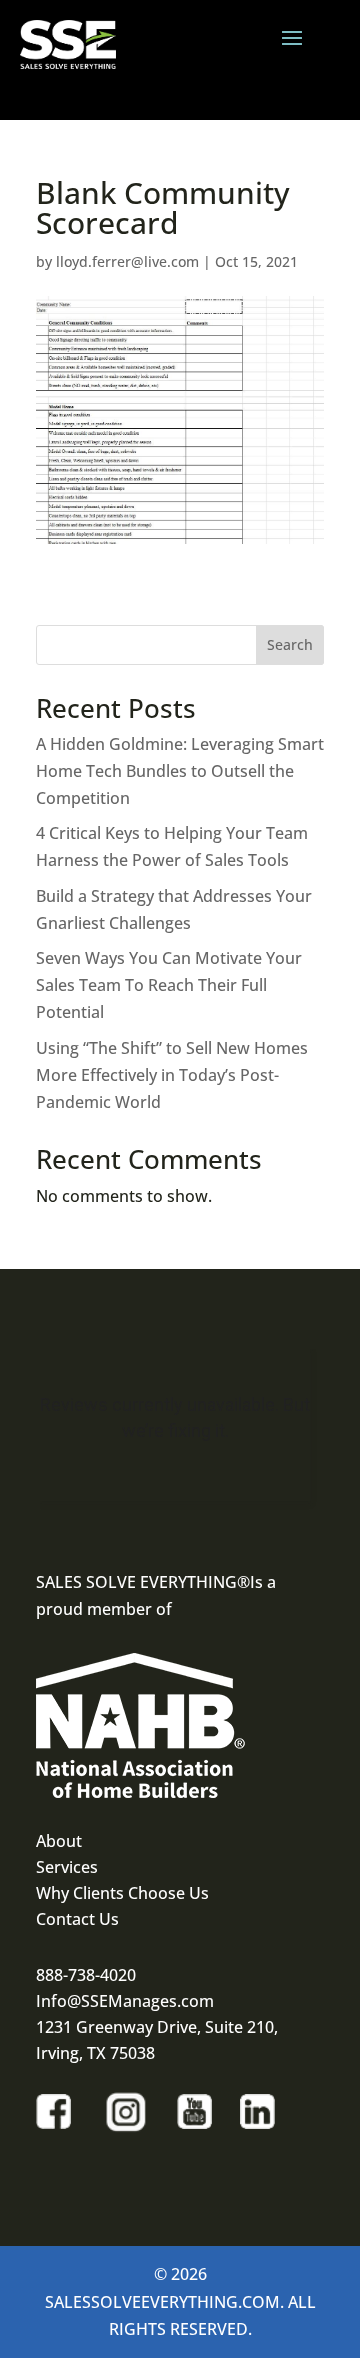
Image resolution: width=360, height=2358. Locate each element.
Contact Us (77, 1919)
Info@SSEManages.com (125, 2001)
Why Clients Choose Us (122, 1893)
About (59, 1841)
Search (290, 644)
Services (67, 1867)
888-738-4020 (86, 1975)
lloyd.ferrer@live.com (127, 261)
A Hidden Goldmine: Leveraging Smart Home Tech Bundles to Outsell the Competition (180, 771)
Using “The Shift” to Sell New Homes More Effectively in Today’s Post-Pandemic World (172, 1075)
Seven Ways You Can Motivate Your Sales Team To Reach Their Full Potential (169, 985)
